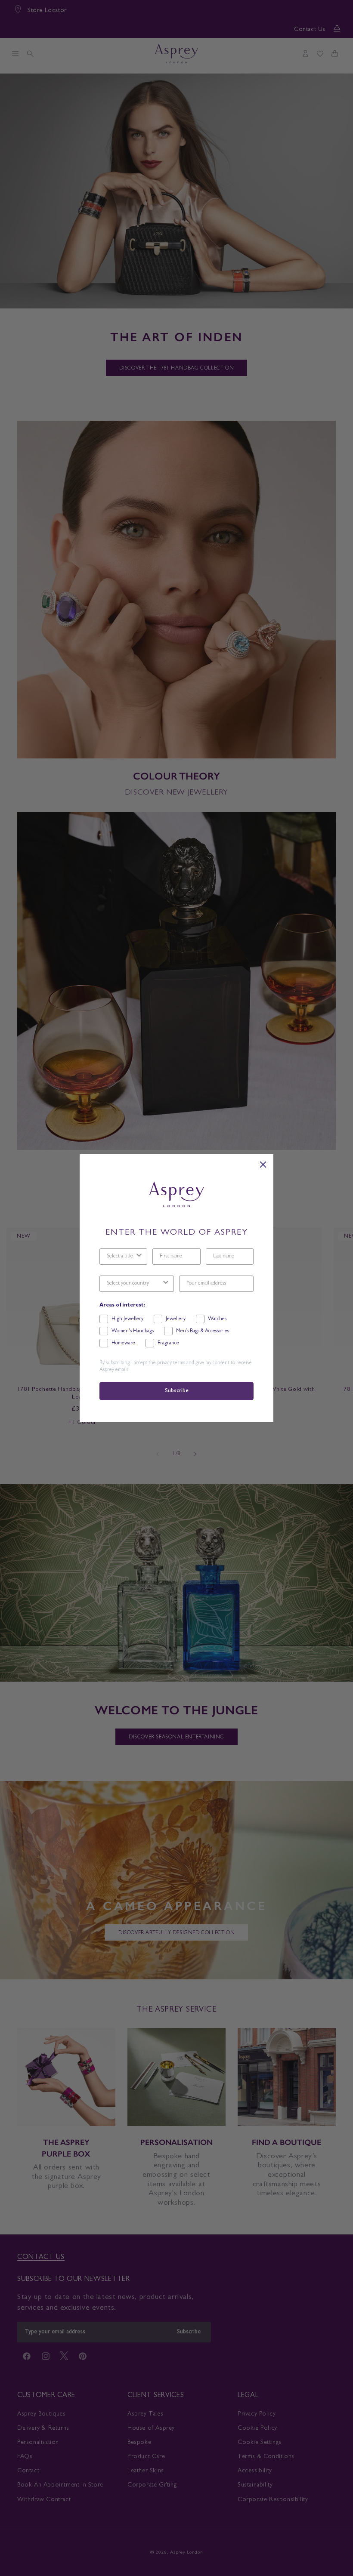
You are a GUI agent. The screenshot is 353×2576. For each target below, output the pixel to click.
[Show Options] (139, 1257)
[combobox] (121, 1257)
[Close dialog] (263, 1165)
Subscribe (176, 1391)
